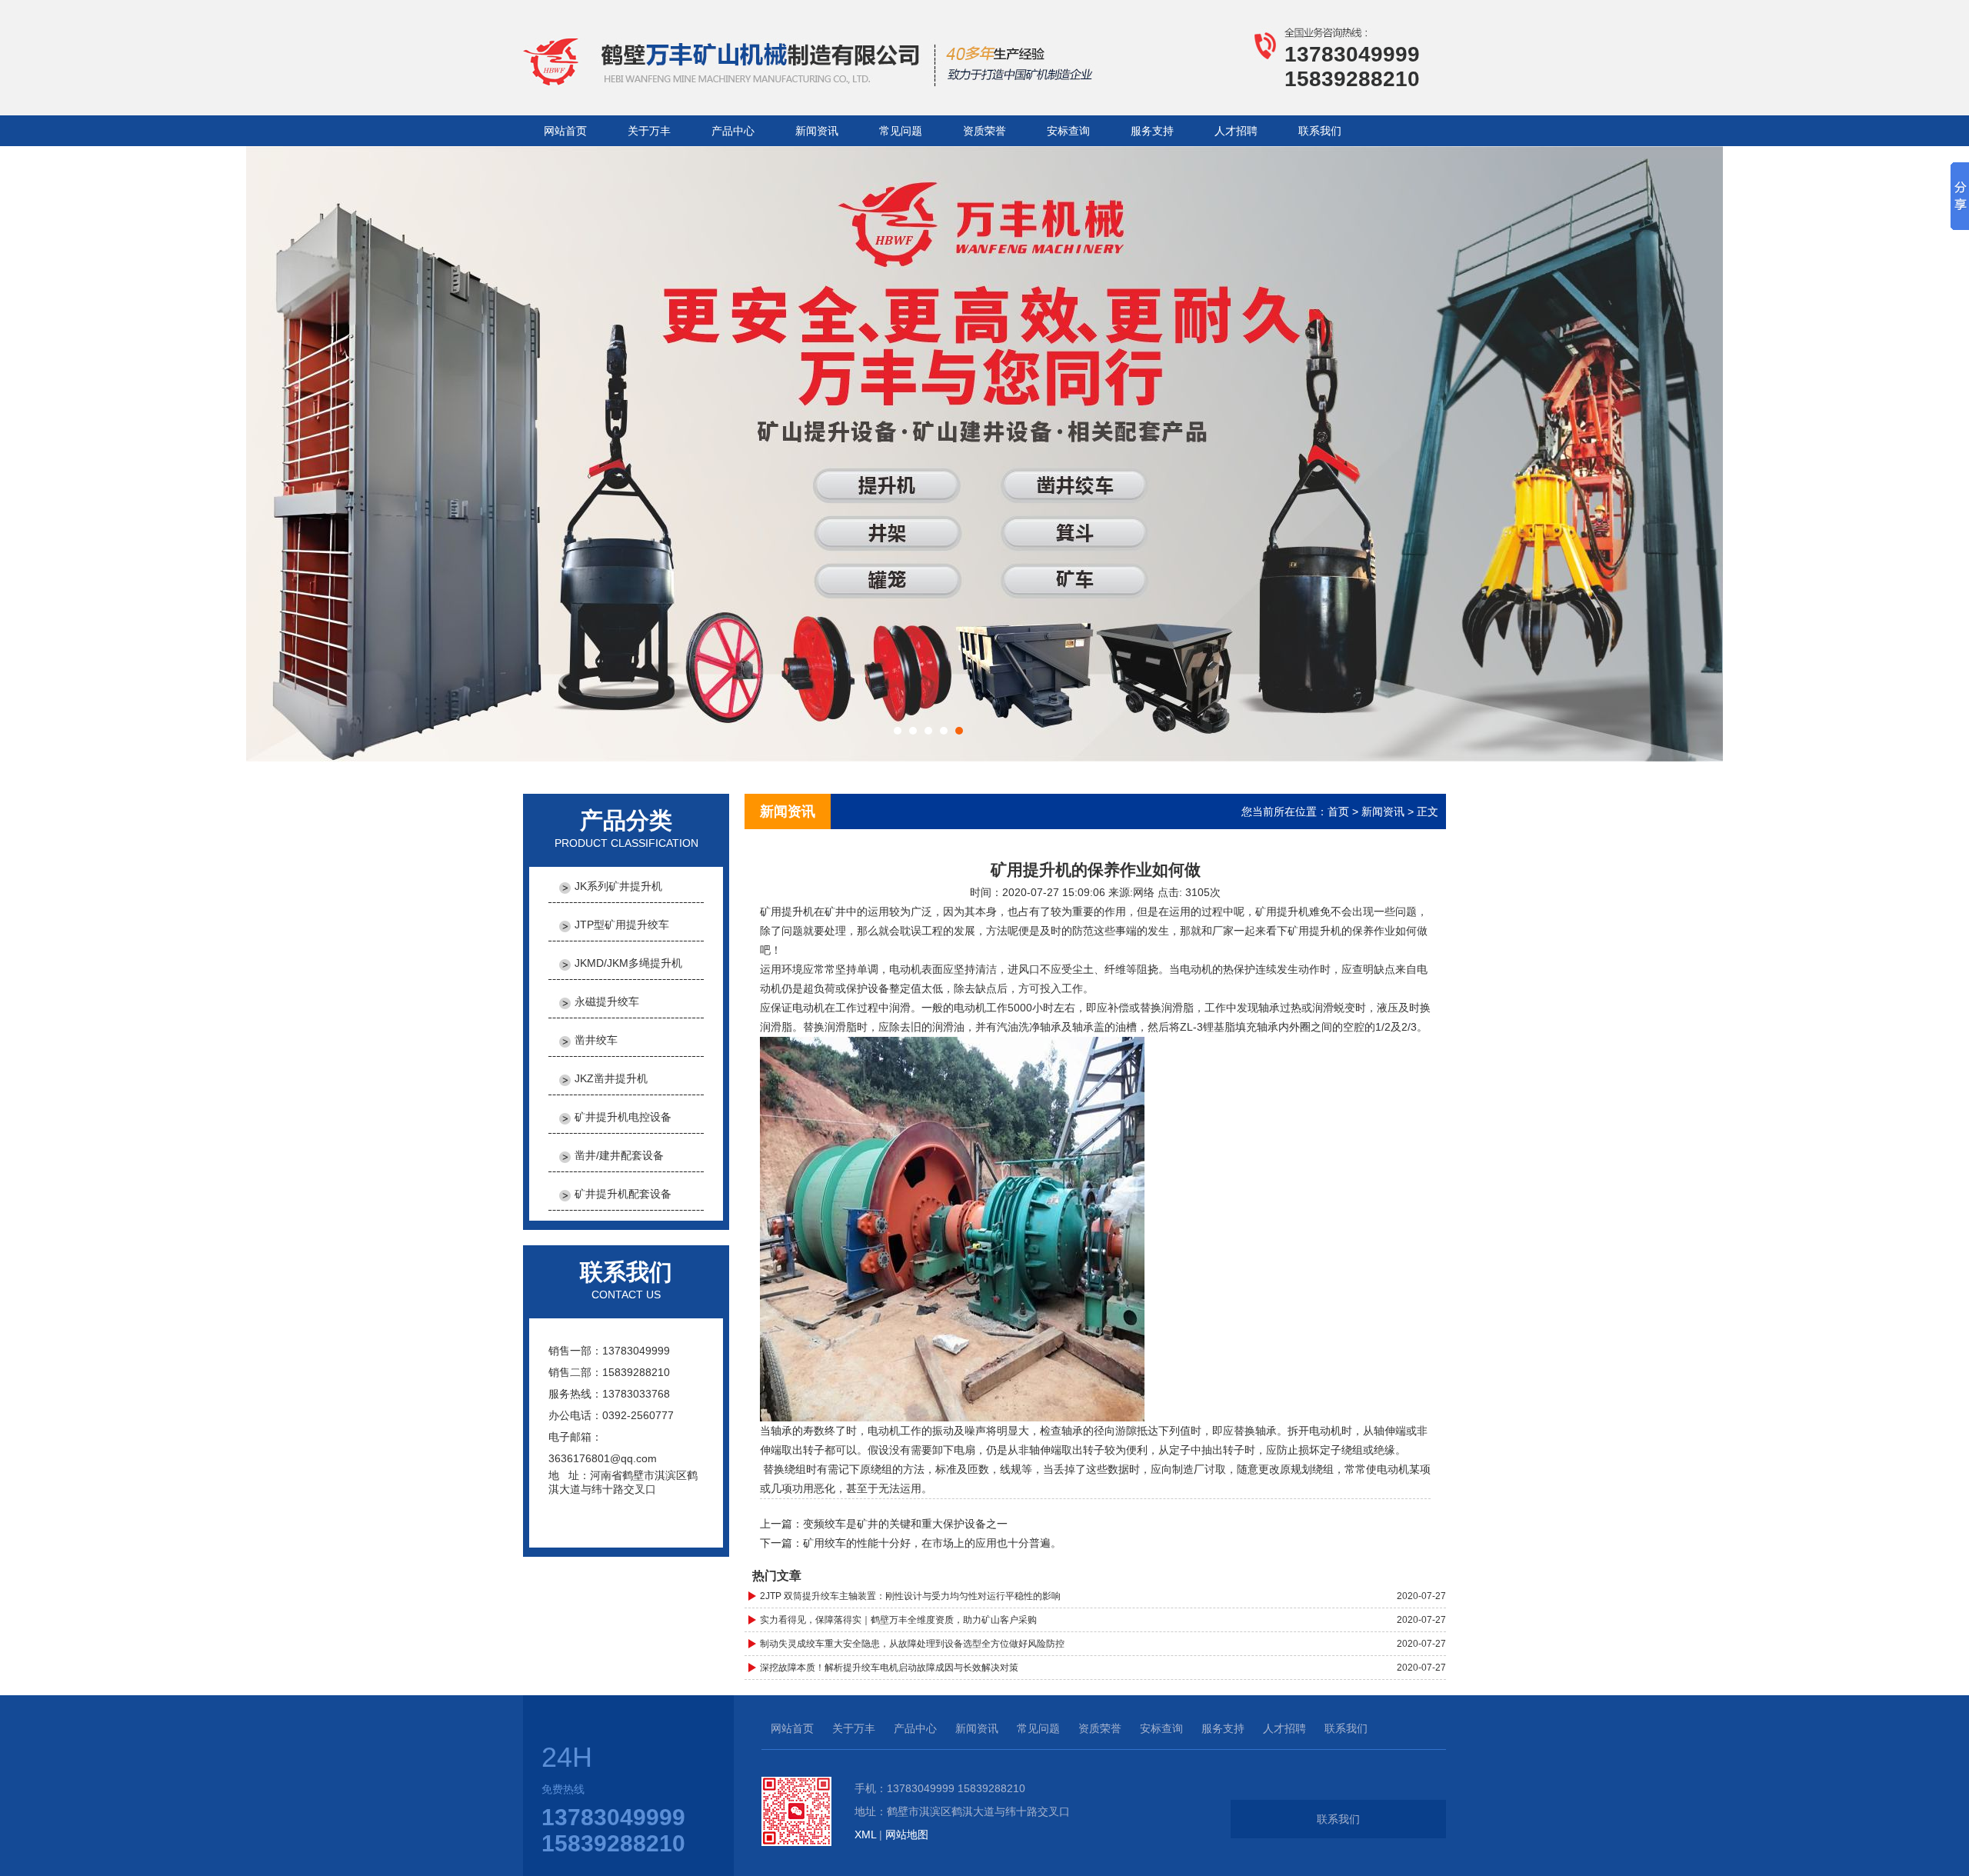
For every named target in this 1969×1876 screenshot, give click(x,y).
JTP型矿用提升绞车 (622, 925)
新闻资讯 (817, 131)
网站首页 (565, 131)
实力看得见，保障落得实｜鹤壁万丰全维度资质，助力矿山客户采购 (898, 1620)
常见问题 (901, 131)
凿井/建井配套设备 (619, 1155)
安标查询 (1068, 131)
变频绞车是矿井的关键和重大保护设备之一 (905, 1524)
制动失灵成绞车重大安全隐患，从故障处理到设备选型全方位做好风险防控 (912, 1644)
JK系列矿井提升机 (618, 886)
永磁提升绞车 (607, 1001)
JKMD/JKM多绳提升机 (628, 963)
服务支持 (1152, 131)
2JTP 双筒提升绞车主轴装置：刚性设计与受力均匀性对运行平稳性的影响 (910, 1596)
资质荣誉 (984, 131)
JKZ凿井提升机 (611, 1078)
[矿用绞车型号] (820, 83)
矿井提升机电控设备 (623, 1117)
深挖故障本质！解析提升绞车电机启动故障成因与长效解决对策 (889, 1668)
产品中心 (733, 131)
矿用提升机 (787, 911)
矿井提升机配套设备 (623, 1194)
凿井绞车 (596, 1040)
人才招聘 (1236, 131)
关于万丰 (649, 131)
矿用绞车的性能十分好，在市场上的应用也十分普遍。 (932, 1543)
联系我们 (1320, 131)
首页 (1338, 811)
